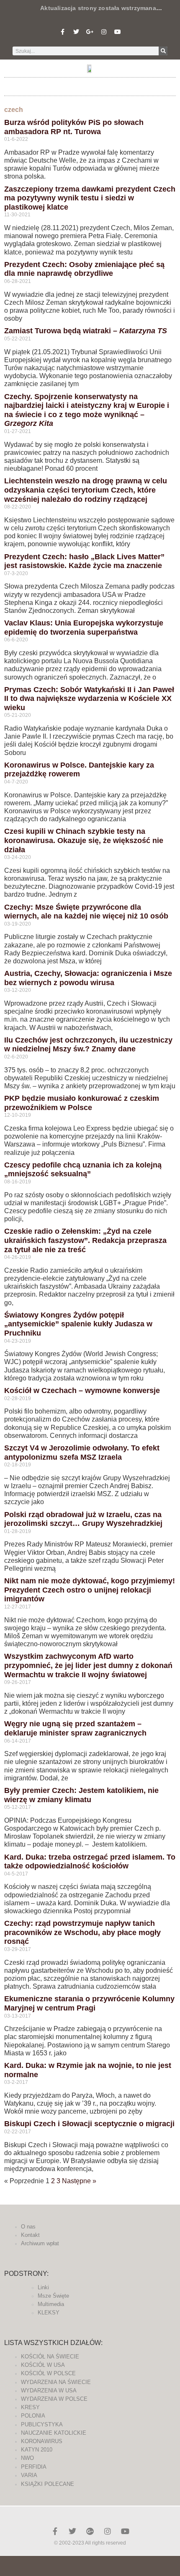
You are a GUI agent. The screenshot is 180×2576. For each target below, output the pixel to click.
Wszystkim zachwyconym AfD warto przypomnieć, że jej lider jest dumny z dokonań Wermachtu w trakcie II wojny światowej (88, 1665)
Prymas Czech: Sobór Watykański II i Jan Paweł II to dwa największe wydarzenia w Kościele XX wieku (89, 699)
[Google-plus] (90, 2531)
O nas (28, 2227)
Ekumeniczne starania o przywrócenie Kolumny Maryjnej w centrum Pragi (89, 2003)
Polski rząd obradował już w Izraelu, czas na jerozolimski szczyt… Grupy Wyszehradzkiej (83, 1519)
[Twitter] (76, 32)
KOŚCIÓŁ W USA (43, 2365)
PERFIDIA (34, 2467)
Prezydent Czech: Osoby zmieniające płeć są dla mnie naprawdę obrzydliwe (84, 269)
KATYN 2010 (37, 2450)
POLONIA (33, 2416)
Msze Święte (53, 2296)
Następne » (79, 2181)
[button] (90, 84)
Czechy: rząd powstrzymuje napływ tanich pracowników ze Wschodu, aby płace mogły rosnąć (82, 1932)
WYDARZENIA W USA (49, 2391)
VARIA (29, 2475)
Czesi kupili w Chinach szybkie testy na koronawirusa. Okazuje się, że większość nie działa (84, 840)
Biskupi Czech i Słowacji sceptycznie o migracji (89, 2124)
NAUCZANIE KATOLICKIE (54, 2433)
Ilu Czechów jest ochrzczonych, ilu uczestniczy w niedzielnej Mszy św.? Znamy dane (88, 1045)
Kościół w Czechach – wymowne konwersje (82, 1390)
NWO (27, 2458)
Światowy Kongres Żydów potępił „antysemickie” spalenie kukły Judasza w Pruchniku (78, 1324)
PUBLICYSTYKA (42, 2424)
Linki (43, 2287)
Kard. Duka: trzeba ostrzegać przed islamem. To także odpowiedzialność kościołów (90, 1862)
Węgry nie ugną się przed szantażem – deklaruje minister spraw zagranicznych (75, 1728)
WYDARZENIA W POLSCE (54, 2399)
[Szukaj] (163, 51)
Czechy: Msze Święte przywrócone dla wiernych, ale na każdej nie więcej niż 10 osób (86, 912)
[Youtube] (118, 32)
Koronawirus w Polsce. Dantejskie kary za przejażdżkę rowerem (79, 770)
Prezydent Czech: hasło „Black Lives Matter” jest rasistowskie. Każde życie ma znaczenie (84, 561)
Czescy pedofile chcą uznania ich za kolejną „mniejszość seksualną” (83, 1170)
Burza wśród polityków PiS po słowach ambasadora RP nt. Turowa (74, 127)
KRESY (30, 2407)
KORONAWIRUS (42, 2441)
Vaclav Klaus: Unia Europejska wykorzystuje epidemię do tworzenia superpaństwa (84, 628)
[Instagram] (104, 32)
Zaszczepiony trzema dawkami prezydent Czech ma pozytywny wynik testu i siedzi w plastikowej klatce (90, 198)
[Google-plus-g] (90, 32)
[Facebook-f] (62, 32)
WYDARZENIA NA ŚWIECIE (56, 2382)
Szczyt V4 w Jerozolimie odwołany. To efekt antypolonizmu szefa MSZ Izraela (82, 1453)
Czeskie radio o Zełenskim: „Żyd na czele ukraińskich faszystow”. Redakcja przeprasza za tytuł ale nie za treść (85, 1240)
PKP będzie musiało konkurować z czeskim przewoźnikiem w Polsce (82, 1103)
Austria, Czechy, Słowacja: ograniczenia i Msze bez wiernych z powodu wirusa (88, 978)
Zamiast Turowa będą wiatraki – (86, 331)
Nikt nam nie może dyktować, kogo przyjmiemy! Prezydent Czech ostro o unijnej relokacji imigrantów (90, 1590)
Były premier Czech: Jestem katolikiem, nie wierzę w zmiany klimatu (81, 1795)
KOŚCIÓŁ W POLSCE (48, 2373)
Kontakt (30, 2235)
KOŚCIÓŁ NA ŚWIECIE (50, 2357)
